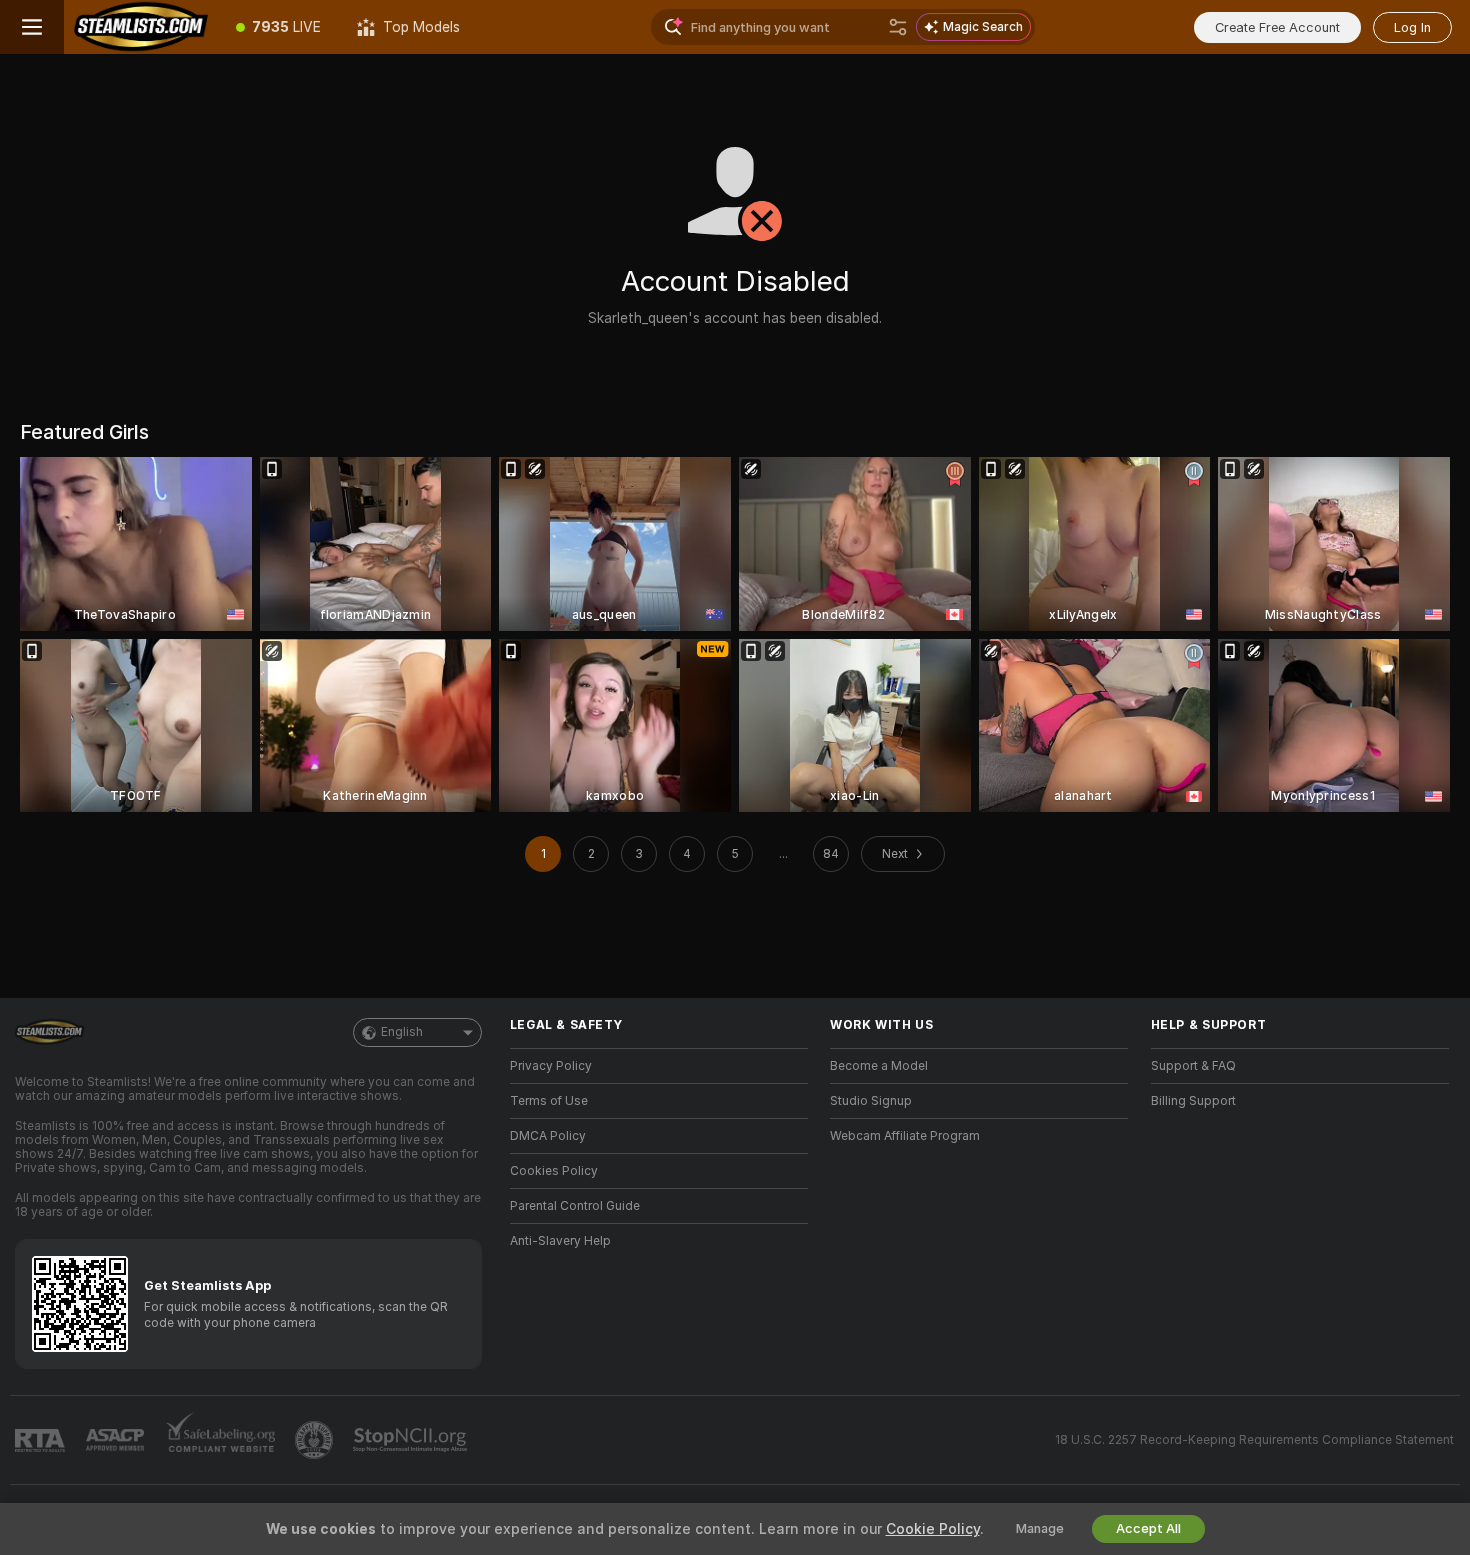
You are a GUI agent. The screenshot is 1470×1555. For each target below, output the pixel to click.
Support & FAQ (1193, 1066)
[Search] (898, 27)
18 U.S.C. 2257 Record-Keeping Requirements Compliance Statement (1254, 1440)
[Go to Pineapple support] (316, 1440)
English (402, 1032)
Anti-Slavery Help (560, 1241)
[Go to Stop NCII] (412, 1440)
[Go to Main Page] (141, 27)
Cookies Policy (554, 1171)
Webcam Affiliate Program (905, 1136)
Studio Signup (871, 1101)
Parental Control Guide (575, 1206)
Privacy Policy (551, 1066)
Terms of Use (549, 1101)
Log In (1412, 27)
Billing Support (1193, 1101)
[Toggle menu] (32, 27)
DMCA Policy (548, 1136)
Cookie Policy (933, 1529)
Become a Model (879, 1066)
